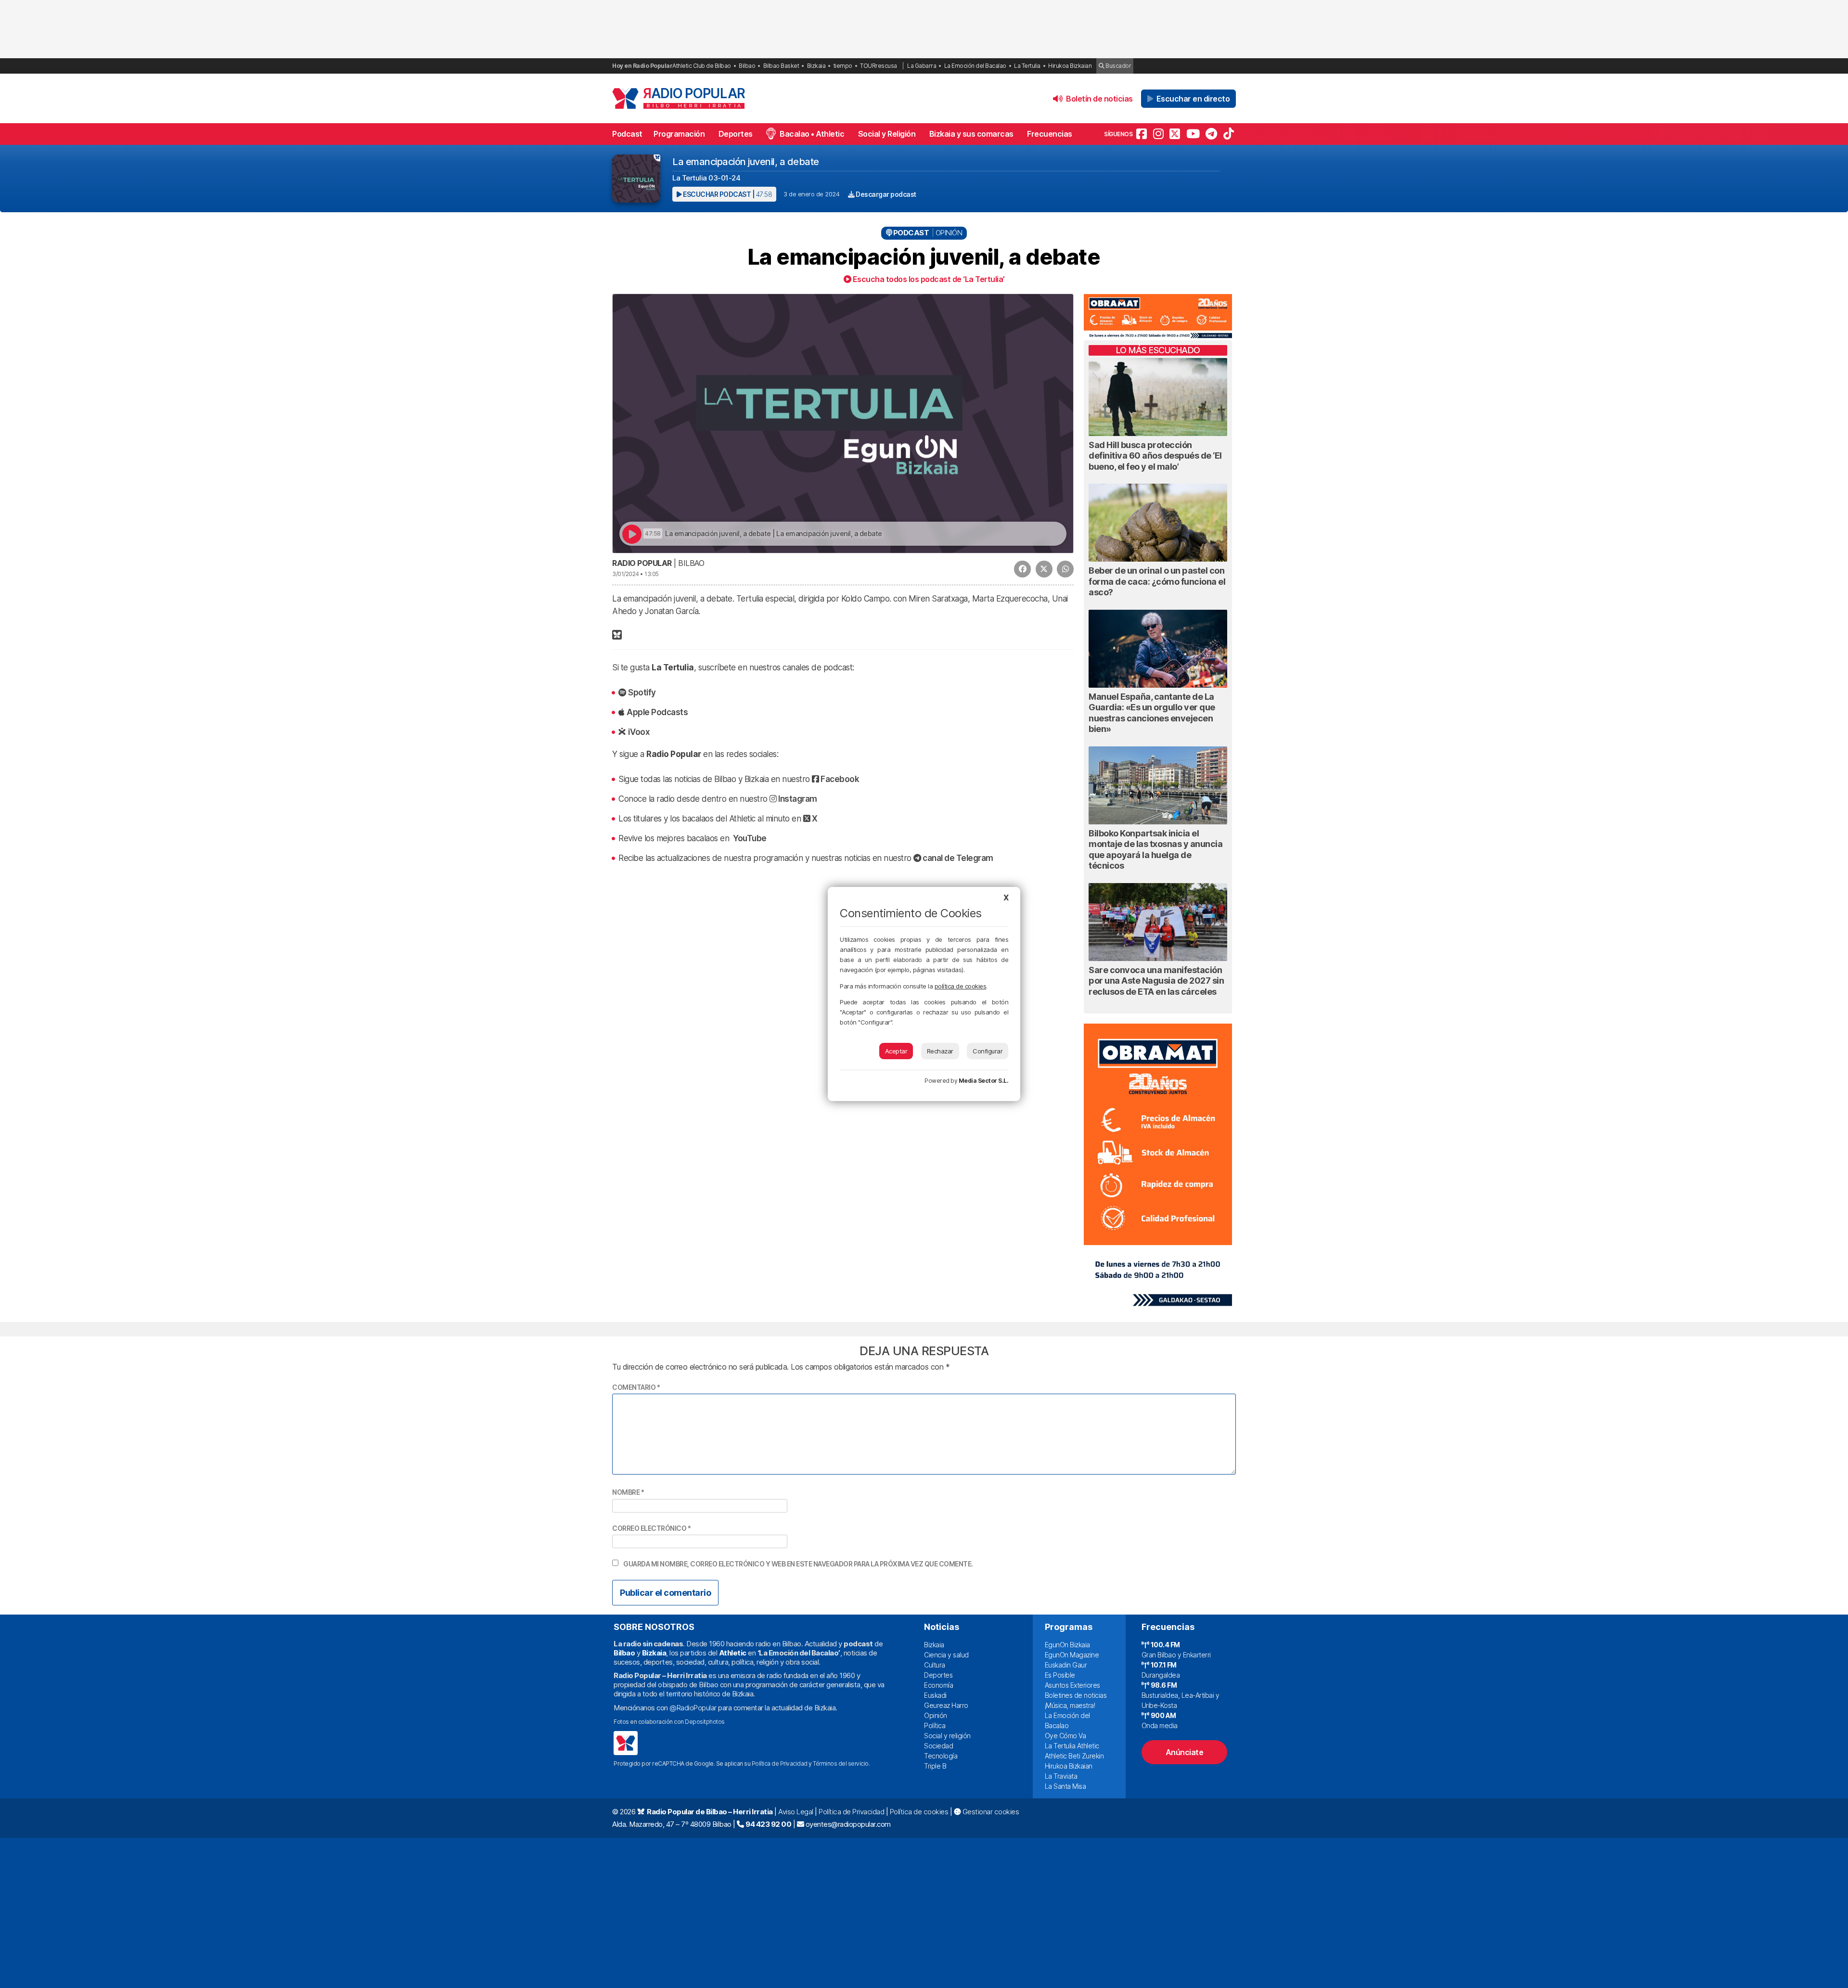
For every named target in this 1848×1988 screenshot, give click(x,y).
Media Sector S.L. (984, 1081)
